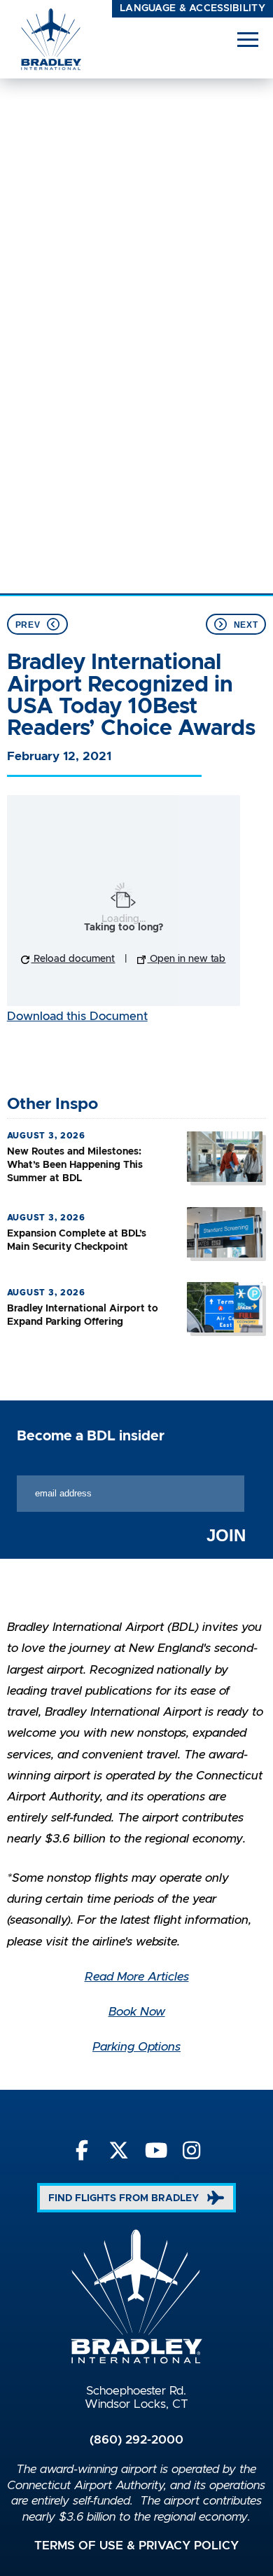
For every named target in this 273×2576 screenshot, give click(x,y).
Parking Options (136, 2047)
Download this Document (77, 1017)
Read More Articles (137, 1977)
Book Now (137, 2012)
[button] (248, 39)
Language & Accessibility (192, 8)
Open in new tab (186, 959)
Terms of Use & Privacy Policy (136, 2546)
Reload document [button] (73, 959)
